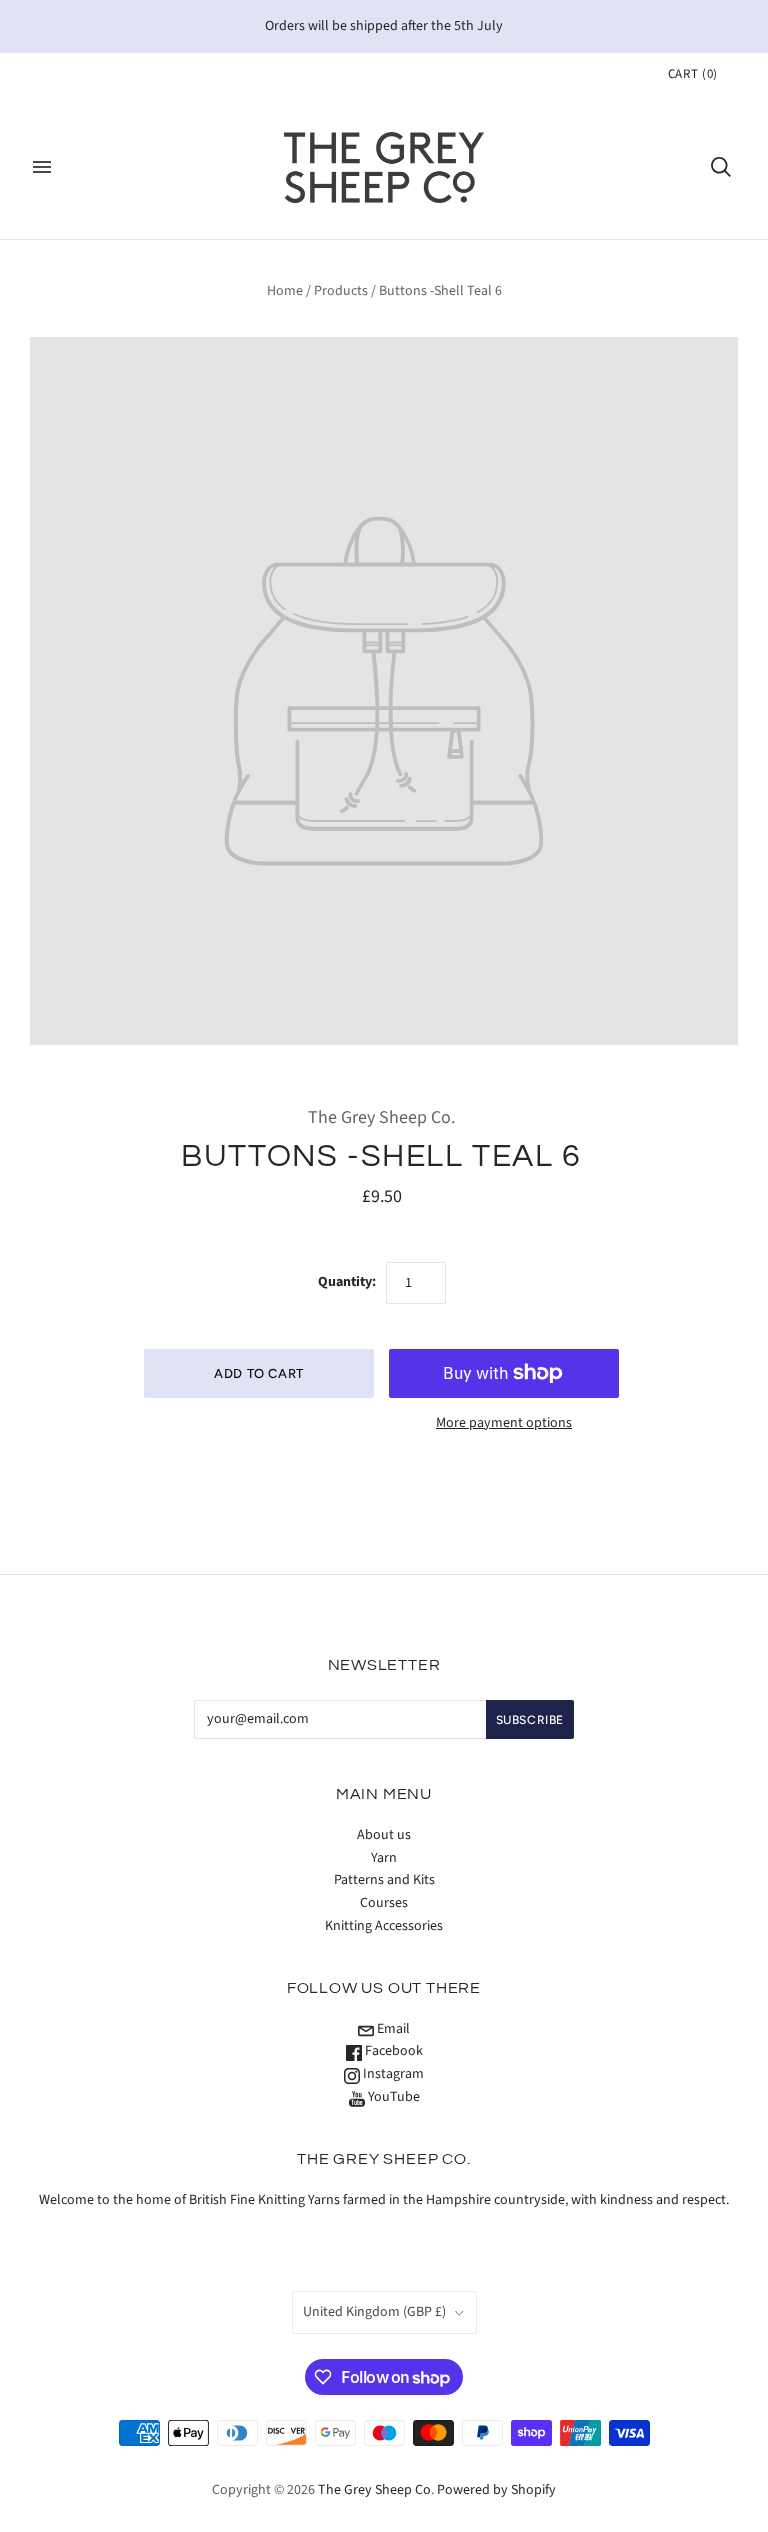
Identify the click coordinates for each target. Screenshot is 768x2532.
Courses (384, 1903)
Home (285, 291)
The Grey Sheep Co (374, 2490)
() (693, 74)
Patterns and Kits (384, 1880)
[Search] (721, 167)
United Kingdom (374, 2312)
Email (392, 2029)
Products (341, 291)
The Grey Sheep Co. (381, 1117)
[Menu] (42, 167)
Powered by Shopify (496, 2490)
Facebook (392, 2051)
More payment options (504, 1423)
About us (384, 1835)
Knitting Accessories (384, 1926)
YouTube (392, 2097)
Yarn (384, 1858)
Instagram (392, 2074)
